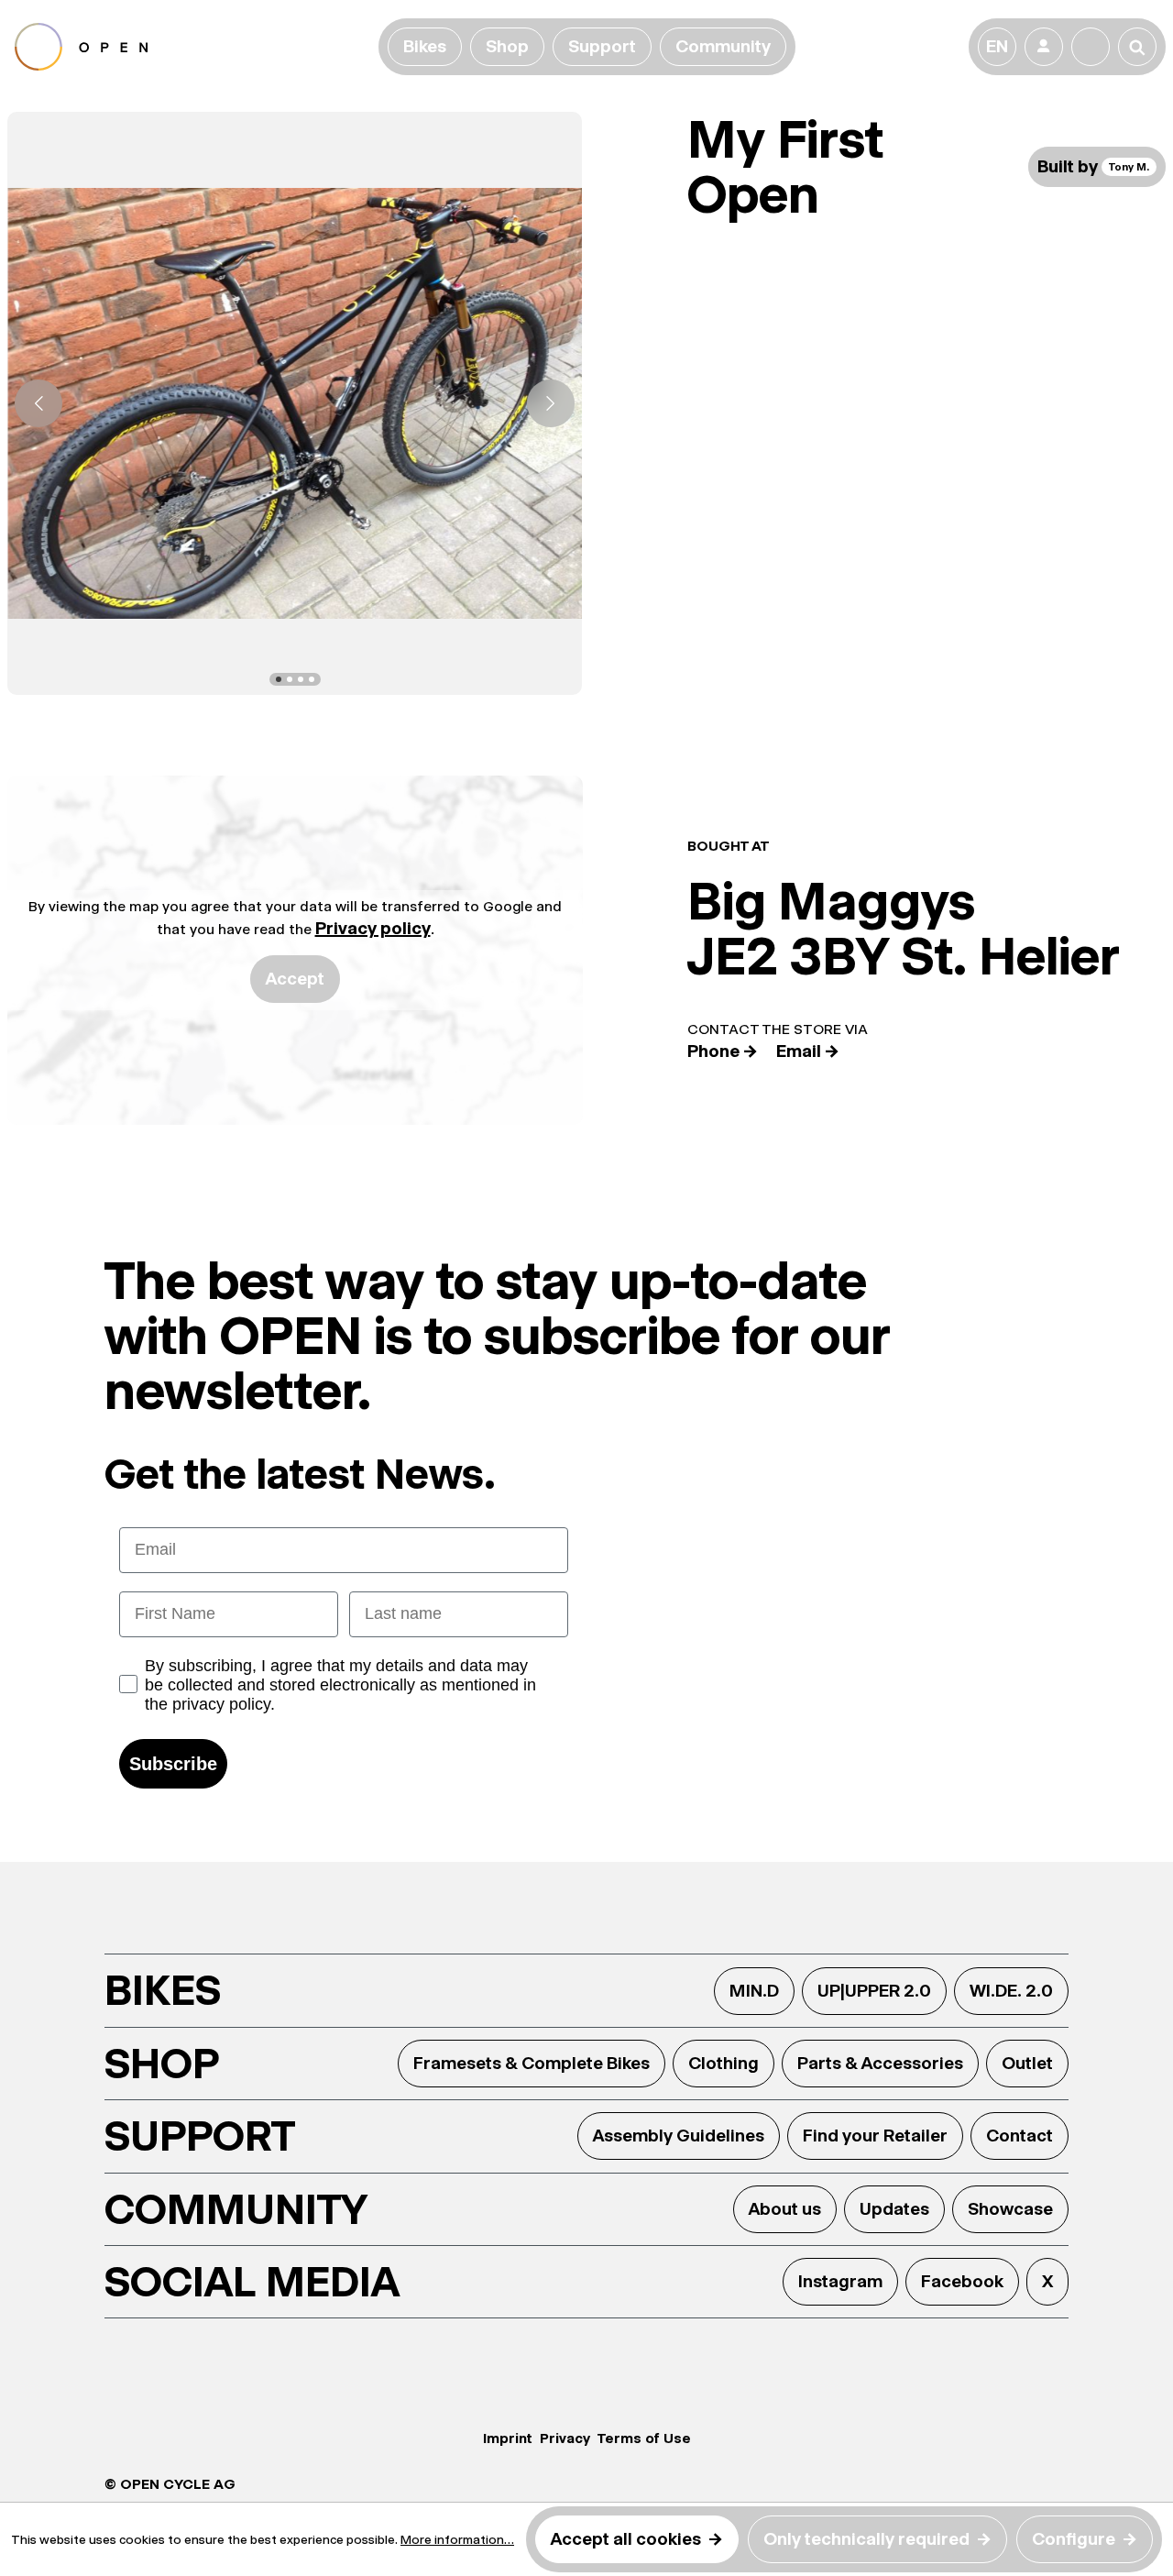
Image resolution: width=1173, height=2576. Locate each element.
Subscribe (173, 1764)
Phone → (723, 1051)
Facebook (962, 2281)
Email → (808, 1051)
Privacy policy (373, 928)
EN (997, 46)
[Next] (551, 403)
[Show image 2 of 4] (290, 679)
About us (785, 2209)
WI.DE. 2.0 (1011, 1991)
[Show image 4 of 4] (312, 679)
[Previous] (38, 403)
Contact (1020, 2136)
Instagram (840, 2281)
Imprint (508, 2438)
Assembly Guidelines (679, 2136)
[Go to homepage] (193, 47)
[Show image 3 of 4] (301, 679)
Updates (894, 2209)
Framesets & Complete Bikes (532, 2063)
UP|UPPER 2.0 (874, 1991)
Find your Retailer (875, 2136)
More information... (457, 2539)
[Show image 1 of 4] (279, 679)
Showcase (1010, 2209)
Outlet (1027, 2063)
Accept (295, 979)
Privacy (565, 2438)
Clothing (724, 2063)
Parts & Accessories (880, 2063)
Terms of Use (644, 2438)
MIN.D (754, 1991)
